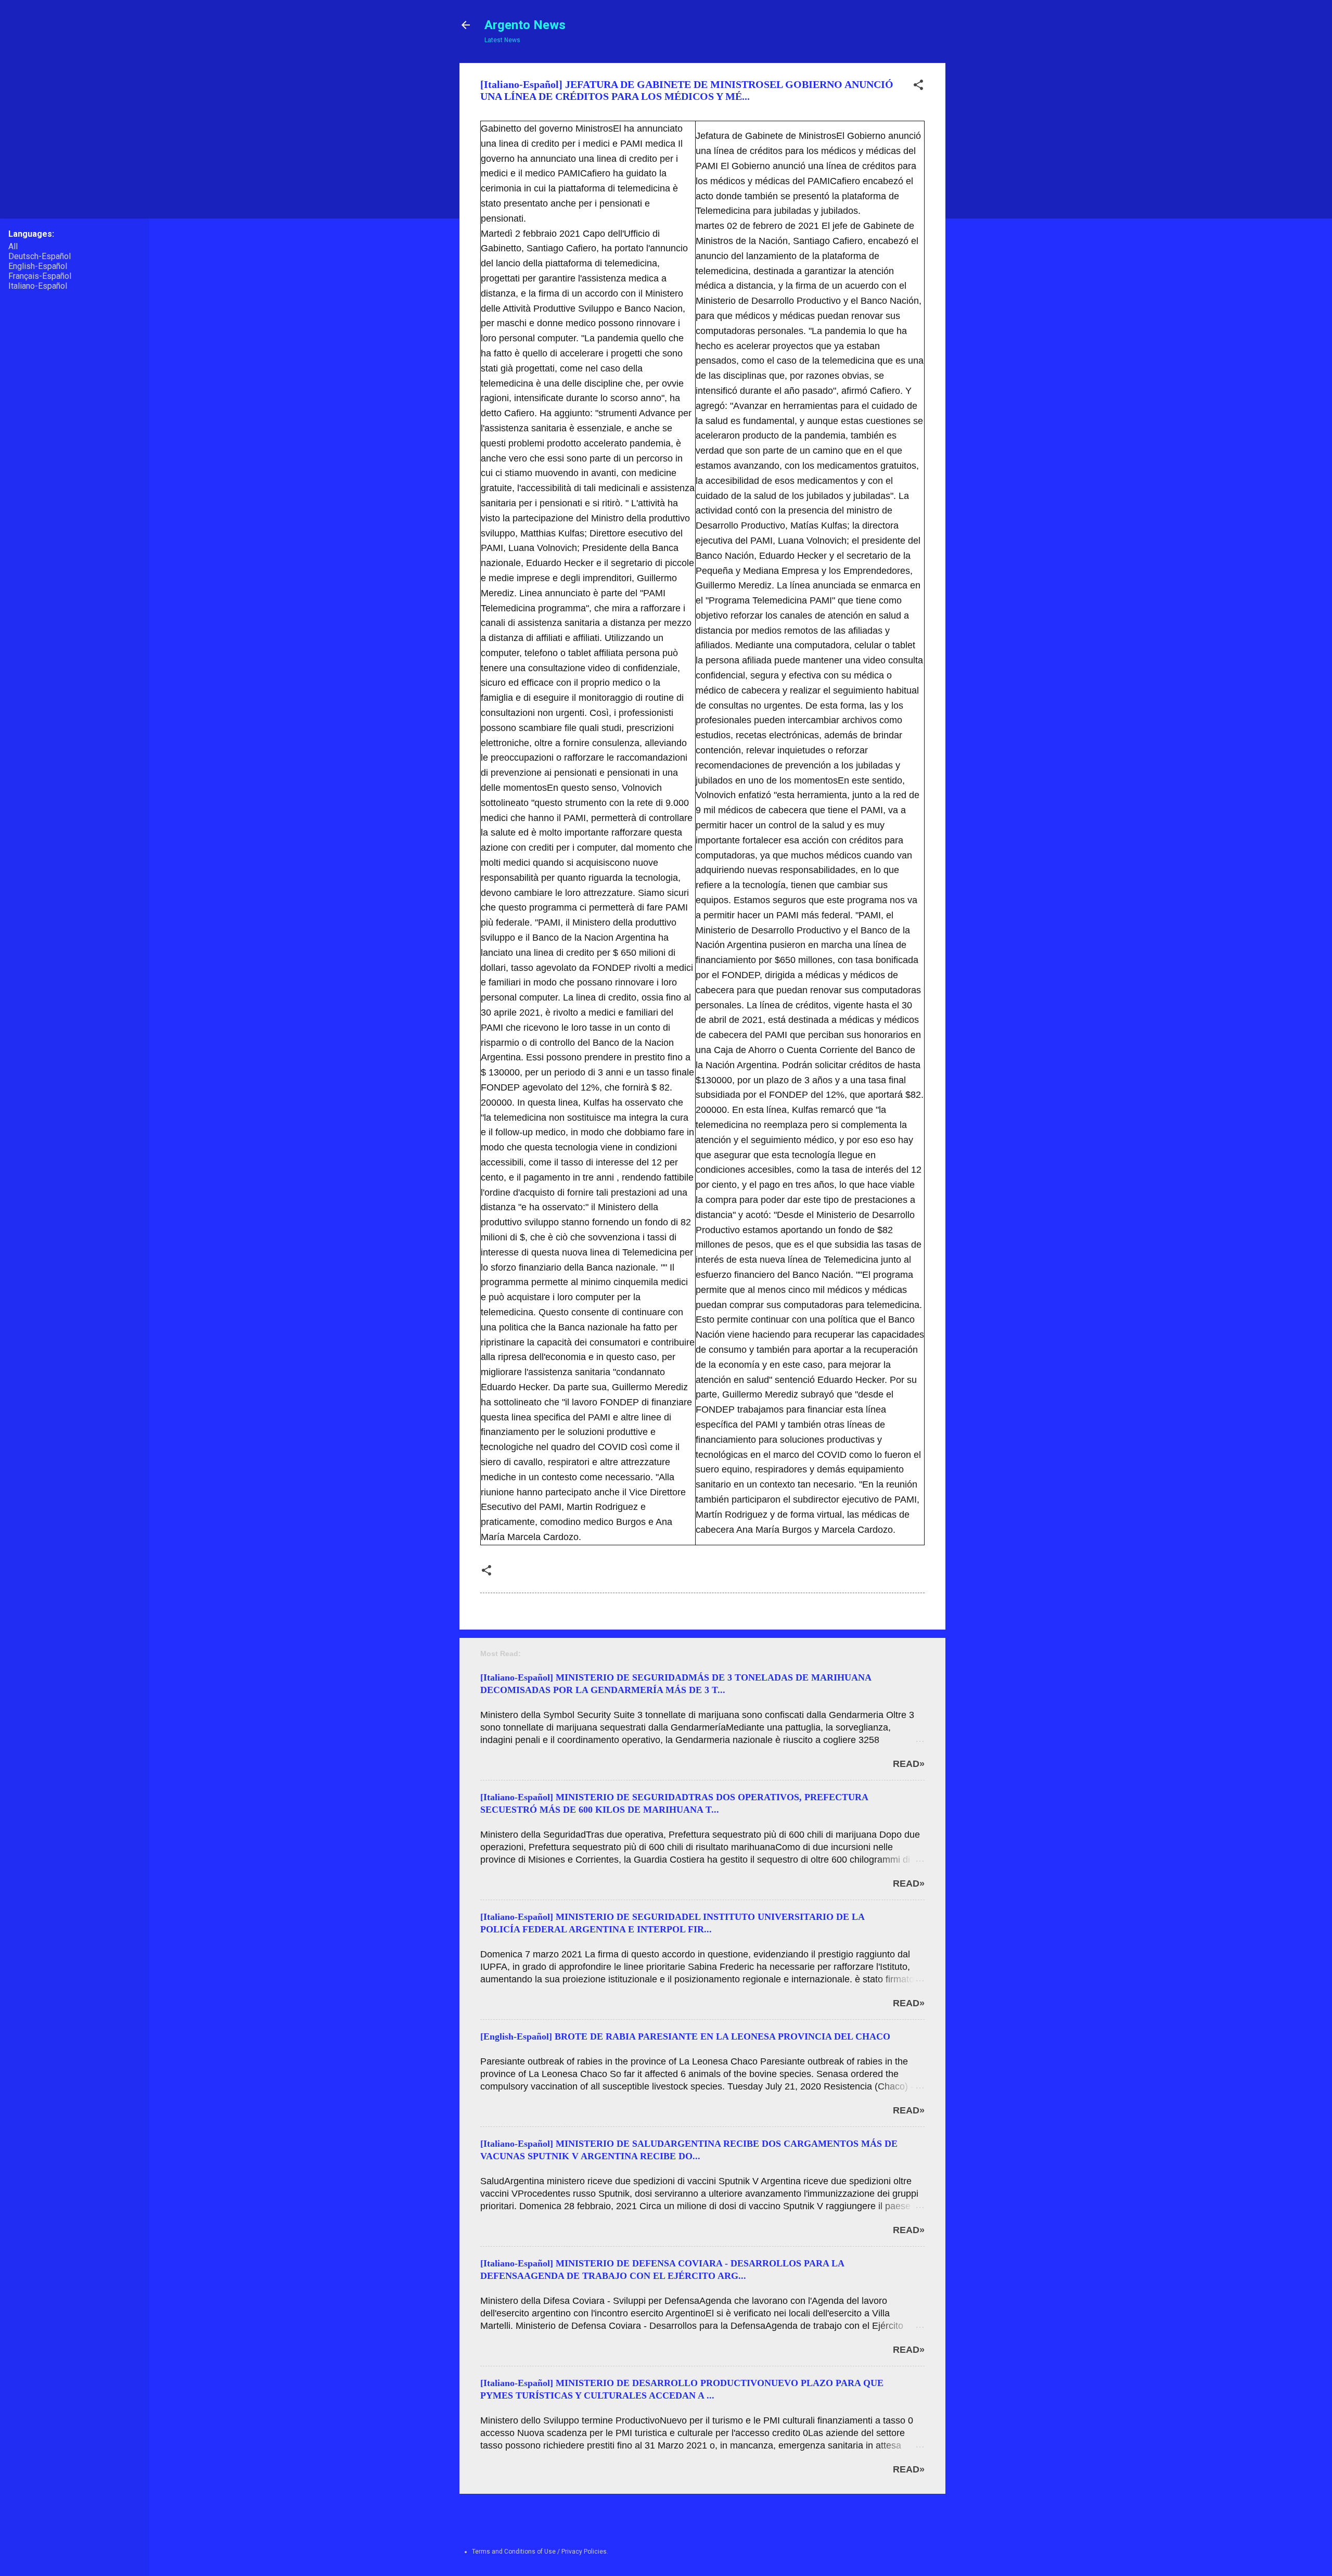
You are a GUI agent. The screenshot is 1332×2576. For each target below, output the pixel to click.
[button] (918, 87)
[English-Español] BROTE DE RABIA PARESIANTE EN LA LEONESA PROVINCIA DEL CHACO (685, 2036)
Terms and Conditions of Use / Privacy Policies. (540, 2552)
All (13, 246)
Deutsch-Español (40, 256)
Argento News (525, 25)
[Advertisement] (985, 219)
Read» (909, 1764)
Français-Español (40, 276)
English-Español (38, 266)
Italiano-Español (38, 286)
